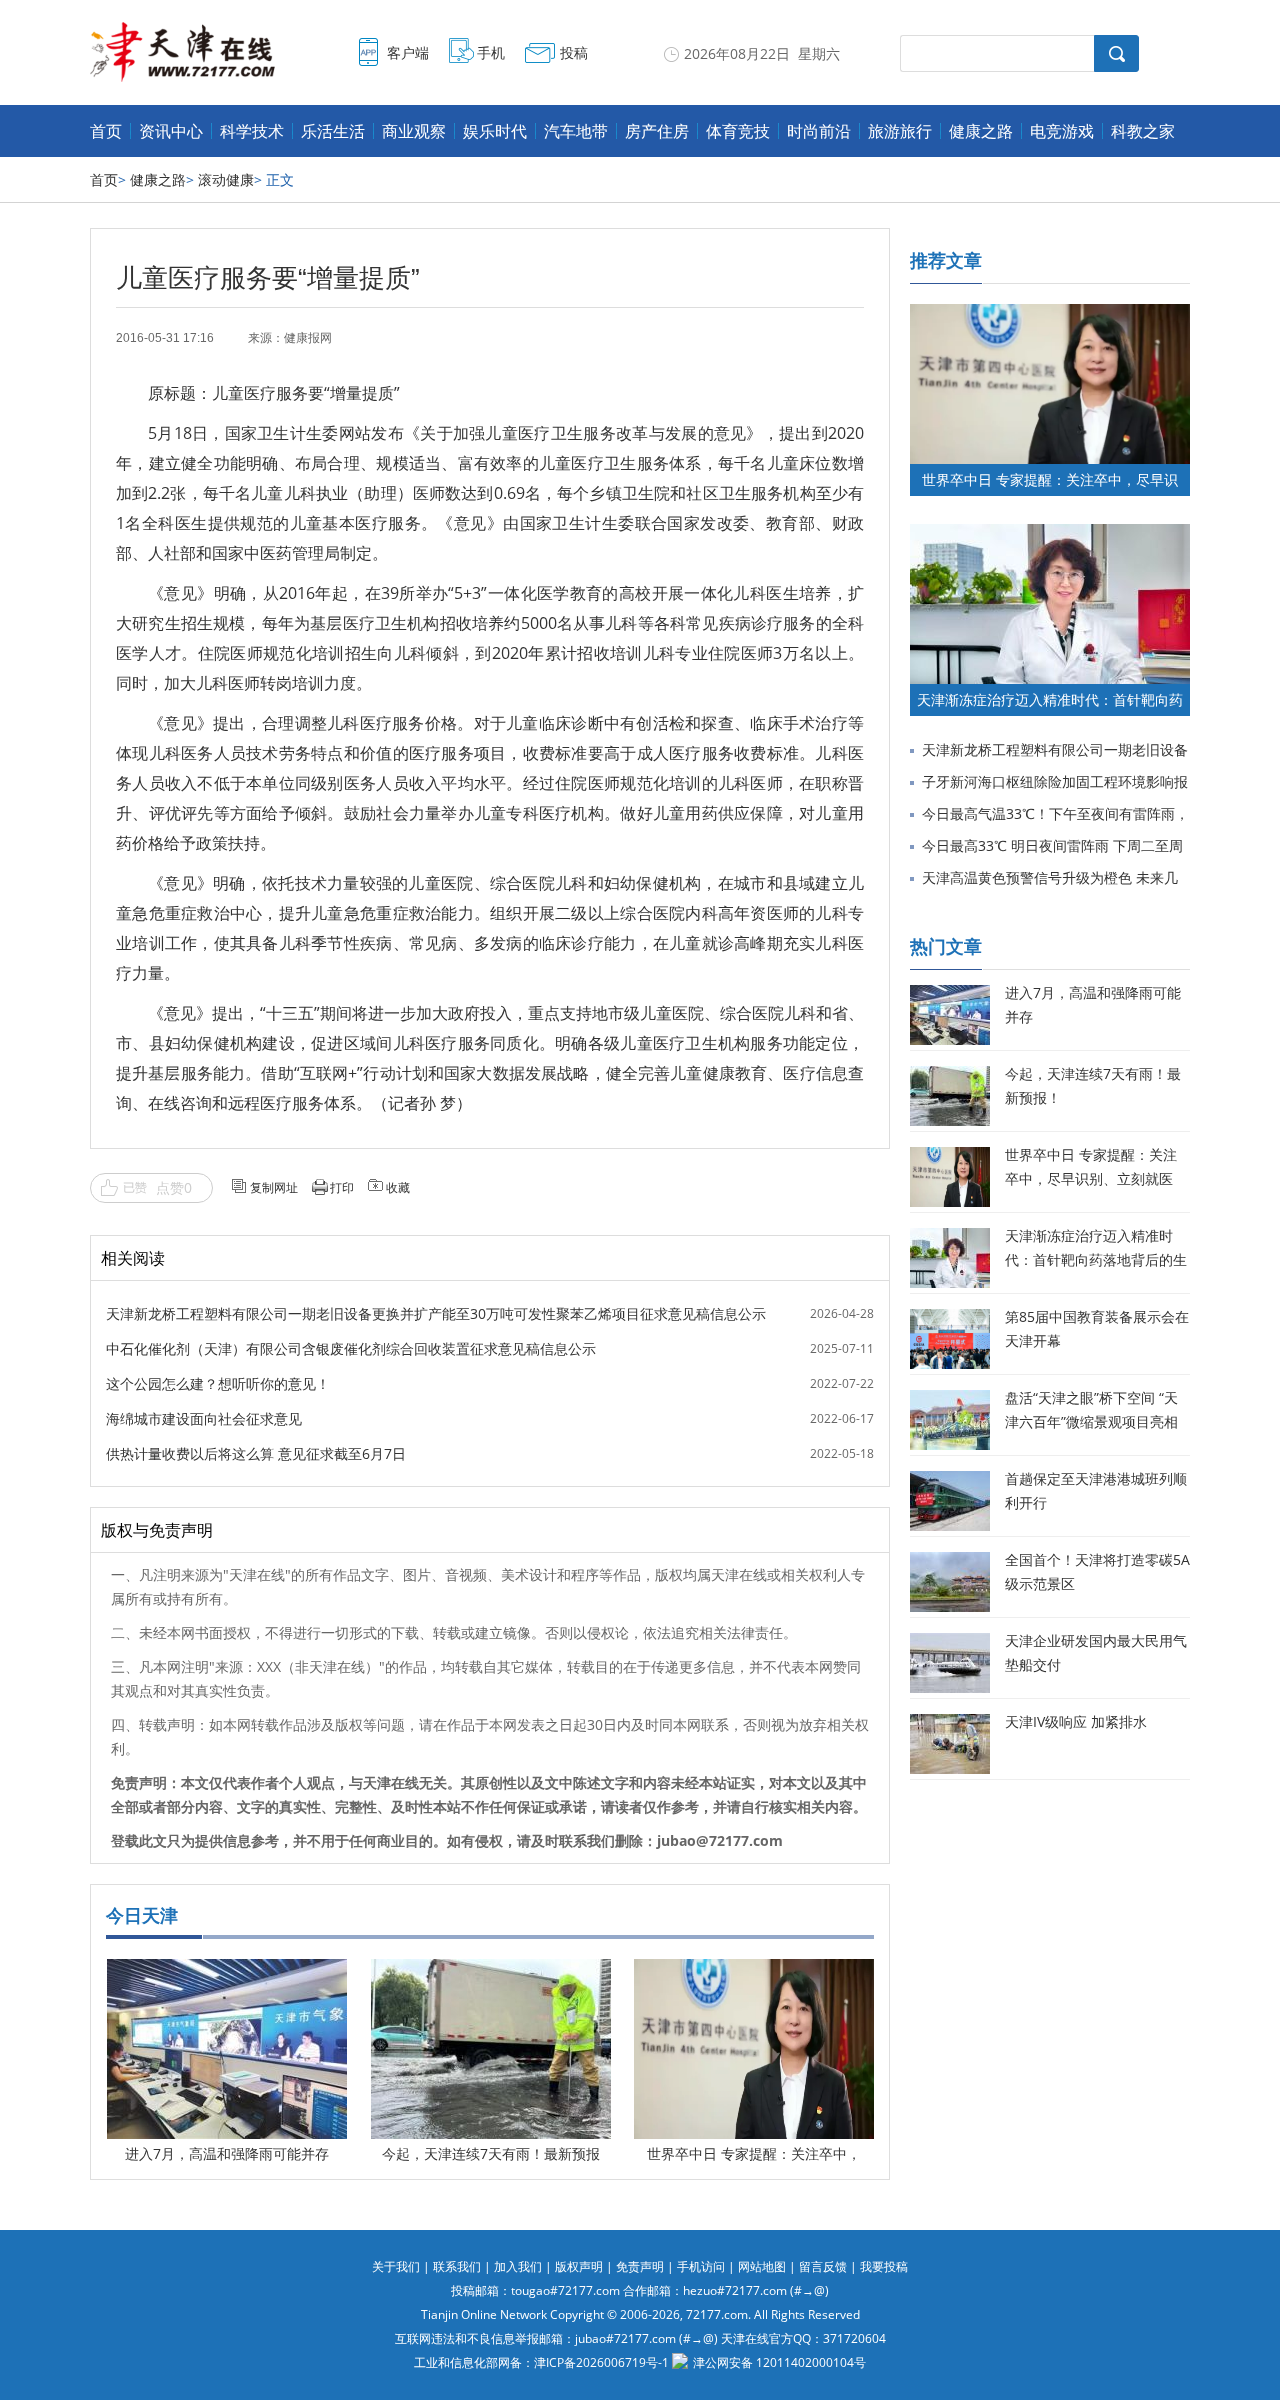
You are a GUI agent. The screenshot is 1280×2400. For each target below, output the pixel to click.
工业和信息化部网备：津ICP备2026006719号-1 (541, 2362)
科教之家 (1143, 131)
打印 (342, 1187)
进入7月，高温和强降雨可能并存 (227, 2153)
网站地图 (762, 2266)
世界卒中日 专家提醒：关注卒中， (754, 2153)
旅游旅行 (900, 131)
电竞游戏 (1062, 131)
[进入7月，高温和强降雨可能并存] (227, 1973)
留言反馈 (823, 2266)
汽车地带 (576, 131)
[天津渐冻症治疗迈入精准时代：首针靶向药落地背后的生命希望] (1050, 533)
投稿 (574, 52)
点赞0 (174, 1187)
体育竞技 (738, 131)
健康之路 (981, 131)
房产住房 (657, 131)
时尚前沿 (819, 131)
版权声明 (579, 2266)
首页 (106, 131)
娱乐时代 (495, 131)
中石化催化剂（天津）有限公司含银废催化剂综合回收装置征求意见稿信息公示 (351, 1348)
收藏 (398, 1187)
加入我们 (518, 2266)
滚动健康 (226, 179)
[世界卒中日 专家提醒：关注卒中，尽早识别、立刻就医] (754, 1973)
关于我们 (396, 2266)
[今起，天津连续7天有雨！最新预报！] (491, 1973)
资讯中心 (171, 131)
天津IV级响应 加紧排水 (1076, 1721)
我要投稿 (884, 2266)
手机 (491, 52)
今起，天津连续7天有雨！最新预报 (491, 2153)
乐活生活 (333, 131)
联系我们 (457, 2266)
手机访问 (701, 2266)
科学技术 (252, 131)
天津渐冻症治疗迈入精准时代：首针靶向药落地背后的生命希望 (1096, 1259)
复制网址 (274, 1187)
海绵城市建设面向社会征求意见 (204, 1418)
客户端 (408, 52)
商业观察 (414, 131)
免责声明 (640, 2266)
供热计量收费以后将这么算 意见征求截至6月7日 (256, 1453)
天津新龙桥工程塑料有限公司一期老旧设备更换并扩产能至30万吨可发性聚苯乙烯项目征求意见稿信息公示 (436, 1313)
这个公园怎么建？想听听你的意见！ (218, 1383)
